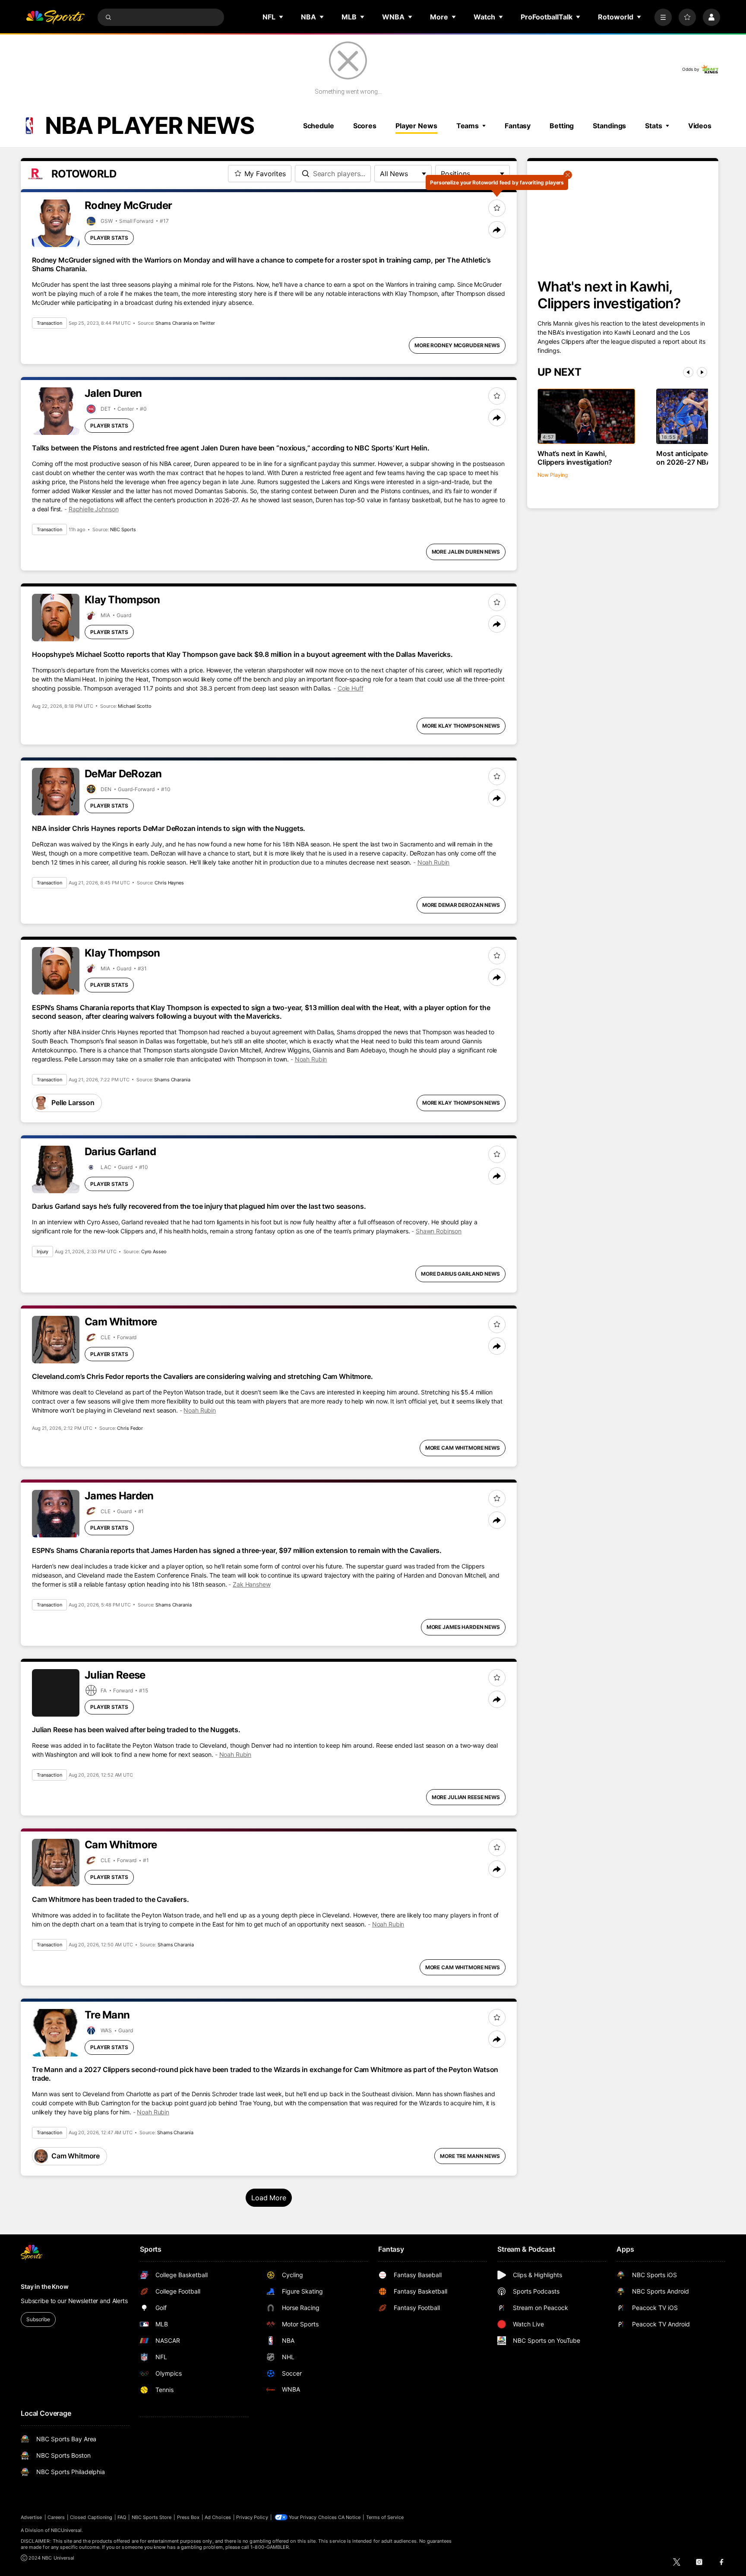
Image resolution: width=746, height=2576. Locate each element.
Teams (468, 126)
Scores (365, 126)
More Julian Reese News (466, 1797)
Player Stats (109, 238)
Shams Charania (172, 1080)
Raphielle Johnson (94, 509)
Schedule (319, 126)
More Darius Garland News (460, 1274)
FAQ (122, 2517)
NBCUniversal (66, 2530)
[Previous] (688, 372)
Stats (653, 126)
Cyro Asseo (154, 1252)
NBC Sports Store (152, 2517)
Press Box (188, 2517)
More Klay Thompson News (461, 726)
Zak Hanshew (251, 1584)
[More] (663, 17)
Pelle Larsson (73, 1103)
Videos (700, 126)
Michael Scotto (134, 706)
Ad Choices (218, 2517)
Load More (269, 2198)
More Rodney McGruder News (457, 345)
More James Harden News (463, 1627)
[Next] (702, 372)
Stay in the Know (45, 2286)
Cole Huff (351, 688)
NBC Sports (123, 529)
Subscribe (38, 2319)
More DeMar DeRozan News (461, 905)
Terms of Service (385, 2517)
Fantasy (518, 126)
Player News (416, 126)
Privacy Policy (252, 2517)
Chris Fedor (130, 1428)
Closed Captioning (91, 2517)
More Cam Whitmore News (463, 1448)
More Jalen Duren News (466, 552)
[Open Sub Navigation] (281, 17)
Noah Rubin (434, 862)
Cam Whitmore (76, 2156)
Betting (562, 126)
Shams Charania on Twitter (185, 323)
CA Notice (349, 2517)
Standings (609, 126)
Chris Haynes (169, 883)
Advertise (32, 2517)
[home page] (55, 17)
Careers (56, 2517)
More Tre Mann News (470, 2156)
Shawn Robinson (439, 1231)
